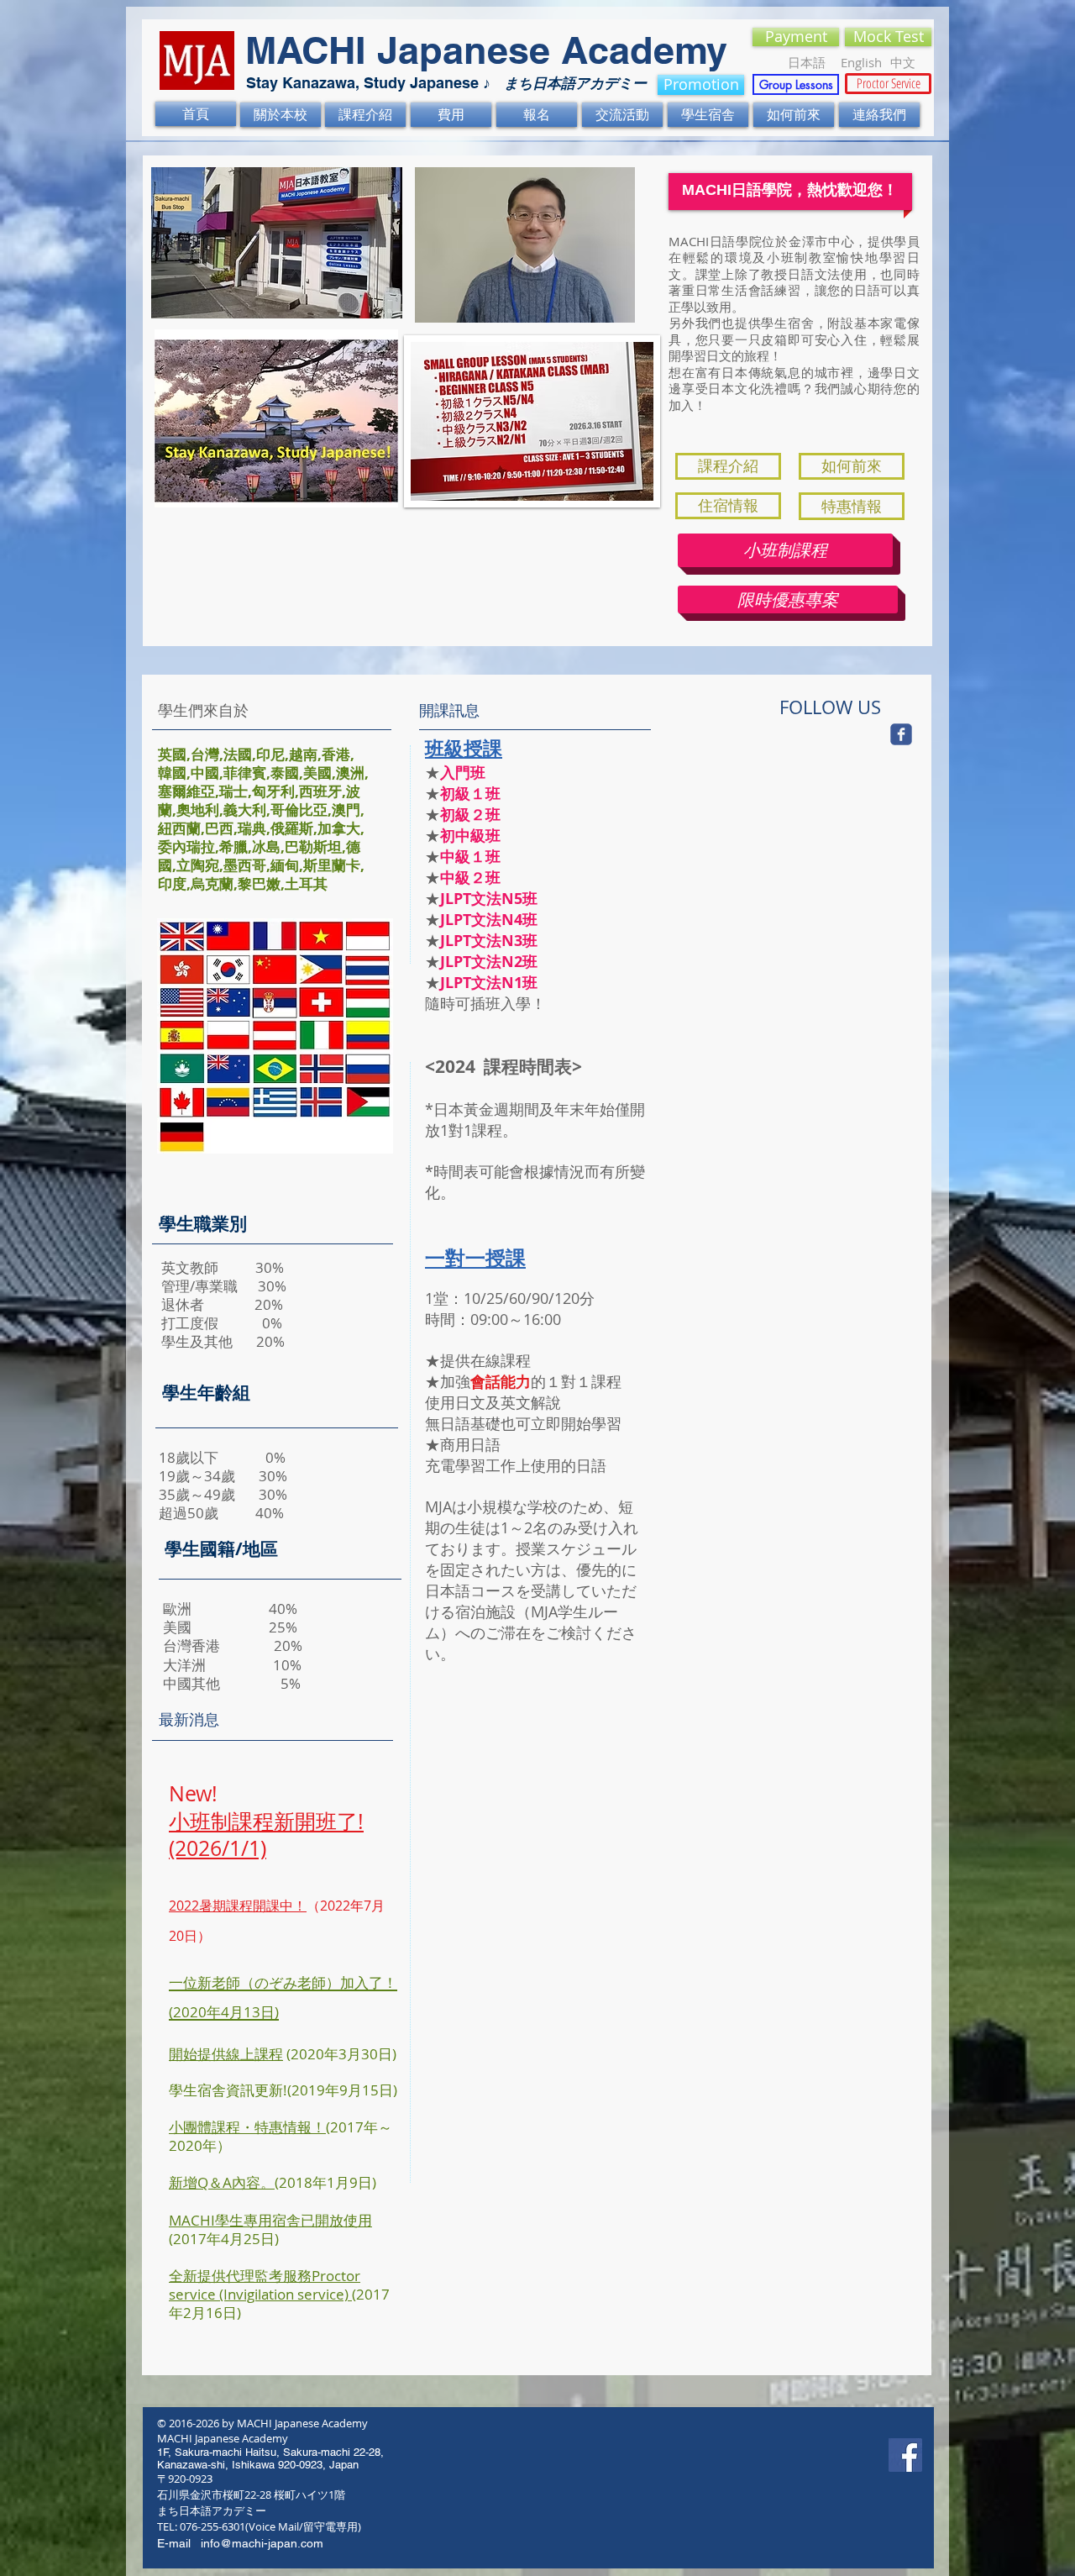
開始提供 (197, 2054)
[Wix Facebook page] (901, 734)
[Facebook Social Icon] (905, 2455)
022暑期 (201, 1906)
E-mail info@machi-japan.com (240, 2543)
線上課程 (254, 2054)
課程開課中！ (266, 1906)
